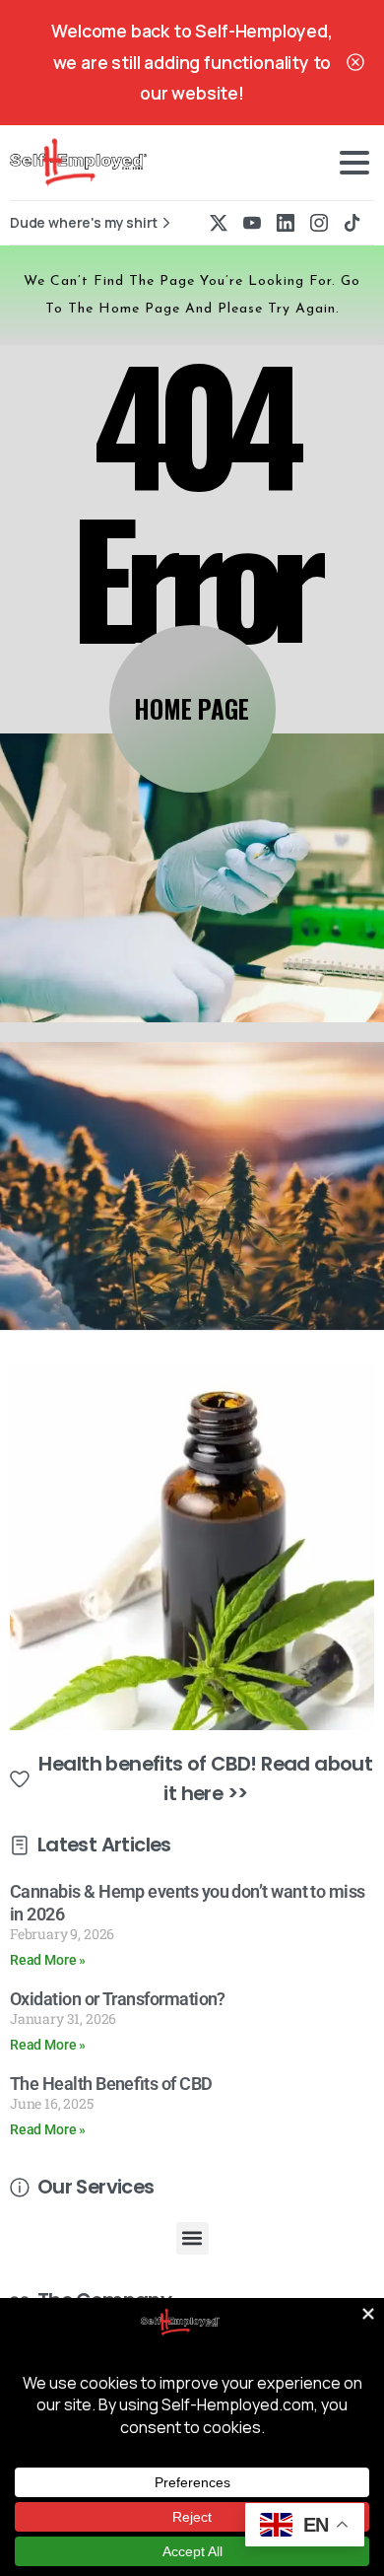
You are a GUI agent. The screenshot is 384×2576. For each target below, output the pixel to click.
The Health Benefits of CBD (111, 2084)
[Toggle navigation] (354, 163)
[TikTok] (352, 223)
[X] (219, 223)
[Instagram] (319, 223)
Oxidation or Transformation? (118, 1999)
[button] (192, 2238)
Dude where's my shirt (84, 223)
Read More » (48, 1960)
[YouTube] (252, 223)
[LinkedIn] (286, 223)
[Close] (355, 63)
